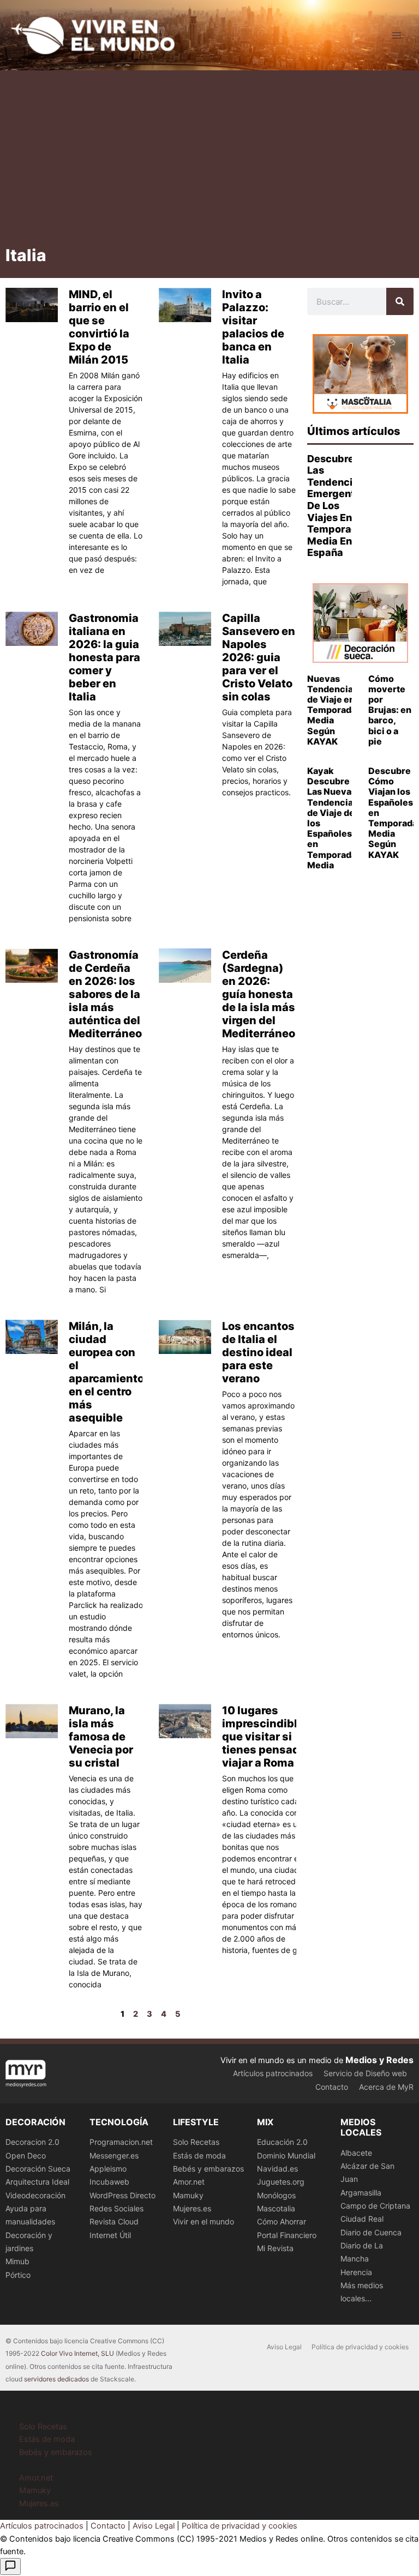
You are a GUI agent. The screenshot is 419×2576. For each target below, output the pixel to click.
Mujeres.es (192, 2208)
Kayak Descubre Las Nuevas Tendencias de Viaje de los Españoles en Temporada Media (333, 818)
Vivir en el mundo (203, 2221)
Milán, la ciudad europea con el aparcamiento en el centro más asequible (106, 1372)
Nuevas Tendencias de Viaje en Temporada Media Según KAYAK (333, 710)
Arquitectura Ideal (37, 2182)
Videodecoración (35, 2195)
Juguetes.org (281, 2182)
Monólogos (276, 2195)
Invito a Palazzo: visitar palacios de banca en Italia (253, 327)
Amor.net (189, 2182)
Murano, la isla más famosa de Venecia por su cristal (101, 1737)
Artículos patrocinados (273, 2073)
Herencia (356, 2272)
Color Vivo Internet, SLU (77, 2353)
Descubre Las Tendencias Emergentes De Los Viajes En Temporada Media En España (337, 506)
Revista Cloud (114, 2221)
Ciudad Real (362, 2219)
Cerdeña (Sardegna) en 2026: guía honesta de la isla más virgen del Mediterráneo (259, 994)
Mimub (17, 2261)
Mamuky (188, 2195)
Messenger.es (114, 2155)
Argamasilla (361, 2193)
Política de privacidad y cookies (360, 2347)
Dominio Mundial (286, 2155)
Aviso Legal (284, 2347)
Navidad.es (277, 2169)
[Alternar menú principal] (397, 35)
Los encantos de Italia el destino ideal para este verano (258, 1352)
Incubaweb (109, 2182)
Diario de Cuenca (371, 2232)
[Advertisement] (209, 162)
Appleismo (108, 2169)
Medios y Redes (379, 2060)
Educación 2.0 (282, 2142)
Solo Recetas (196, 2142)
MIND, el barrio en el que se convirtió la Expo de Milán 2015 (99, 327)
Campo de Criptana (375, 2206)
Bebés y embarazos (208, 2169)
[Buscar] (400, 301)
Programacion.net (121, 2142)
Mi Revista (275, 2248)
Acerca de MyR (386, 2087)
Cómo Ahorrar (282, 2221)
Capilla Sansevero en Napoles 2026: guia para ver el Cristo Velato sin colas (259, 657)
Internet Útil (110, 2235)
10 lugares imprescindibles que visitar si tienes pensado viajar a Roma (266, 1737)
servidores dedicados (56, 2379)
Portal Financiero (287, 2235)
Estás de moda (199, 2155)
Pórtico (18, 2275)
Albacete (356, 2153)
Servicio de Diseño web (365, 2073)
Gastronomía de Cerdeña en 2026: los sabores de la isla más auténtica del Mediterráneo (105, 994)
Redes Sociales (116, 2208)
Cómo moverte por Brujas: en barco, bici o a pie (390, 710)
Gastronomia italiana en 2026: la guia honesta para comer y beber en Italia (104, 657)
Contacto (332, 2087)
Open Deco (26, 2155)
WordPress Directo (122, 2195)
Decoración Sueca (38, 2169)
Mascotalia (276, 2208)
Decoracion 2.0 (32, 2142)
